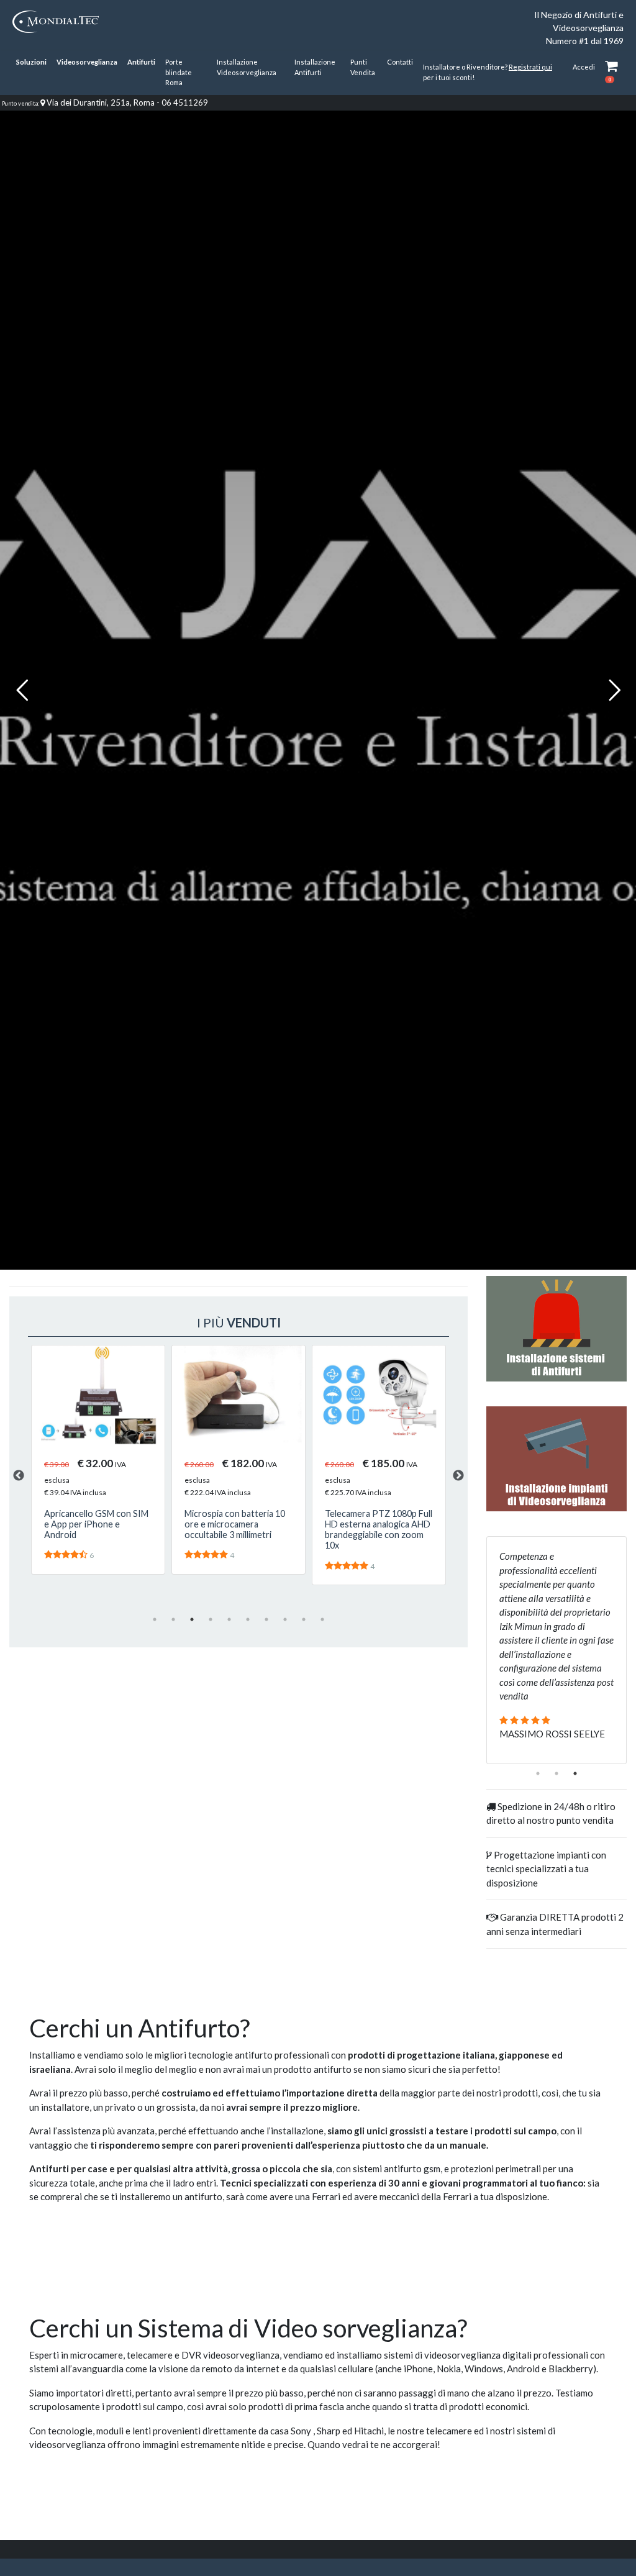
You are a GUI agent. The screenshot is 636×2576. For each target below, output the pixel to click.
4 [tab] (211, 1619)
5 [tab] (229, 1619)
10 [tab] (322, 1619)
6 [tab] (248, 1619)
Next (458, 1476)
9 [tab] (304, 1619)
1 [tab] (155, 1619)
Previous (19, 1476)
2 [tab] (173, 1619)
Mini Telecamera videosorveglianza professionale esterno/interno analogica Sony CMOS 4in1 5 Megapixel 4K (377, 1540)
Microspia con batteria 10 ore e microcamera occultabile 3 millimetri (94, 1524)
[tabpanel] (98, 1460)
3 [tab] (192, 1619)
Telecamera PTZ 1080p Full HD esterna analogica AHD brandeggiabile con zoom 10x (238, 1530)
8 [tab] (285, 1619)
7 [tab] (266, 1619)
